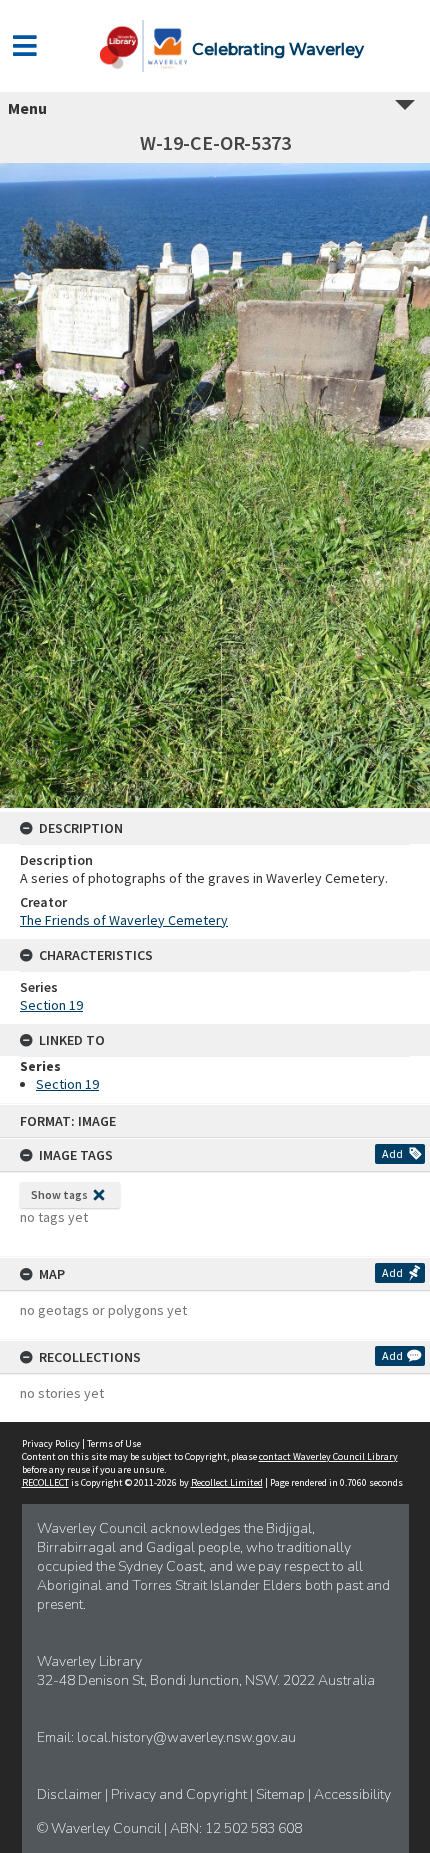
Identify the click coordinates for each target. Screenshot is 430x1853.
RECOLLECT (45, 1482)
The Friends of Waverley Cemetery (124, 920)
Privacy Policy (51, 1443)
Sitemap (282, 1794)
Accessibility (352, 1794)
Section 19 (51, 1005)
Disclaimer (71, 1794)
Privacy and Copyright (180, 1794)
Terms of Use (114, 1443)
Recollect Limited (227, 1482)
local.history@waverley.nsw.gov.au (186, 1737)
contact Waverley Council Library (328, 1456)
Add (392, 1153)
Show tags (59, 1194)
